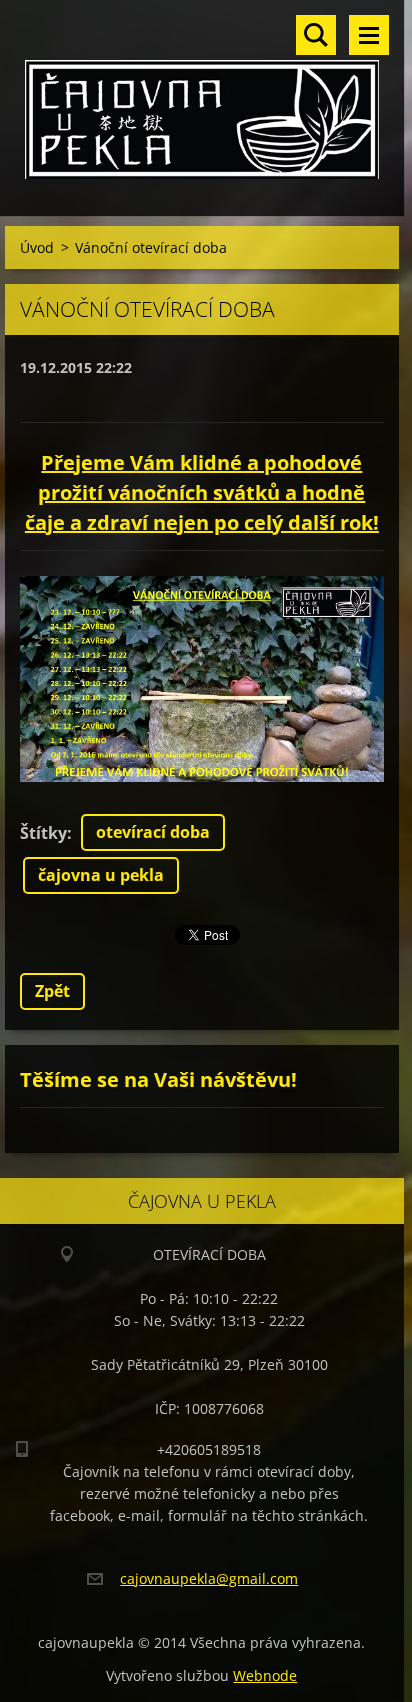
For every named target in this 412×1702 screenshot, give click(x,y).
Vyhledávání (316, 35)
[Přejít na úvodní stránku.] (202, 95)
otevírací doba (153, 832)
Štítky (43, 833)
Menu (369, 35)
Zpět (52, 991)
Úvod (37, 247)
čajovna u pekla (101, 875)
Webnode (265, 1675)
